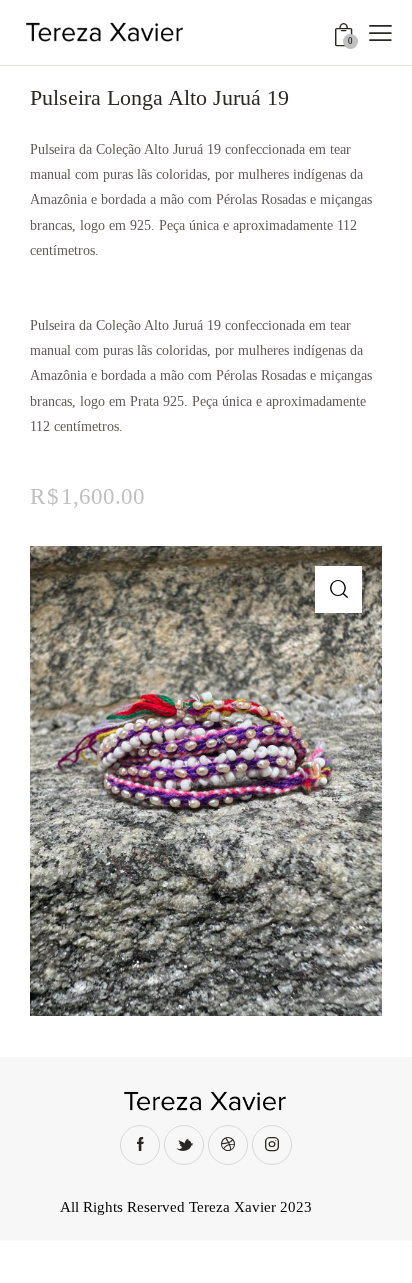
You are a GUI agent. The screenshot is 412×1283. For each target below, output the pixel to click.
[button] (380, 32)
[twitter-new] (184, 1145)
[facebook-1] (140, 1145)
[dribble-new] (228, 1145)
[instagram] (272, 1145)
